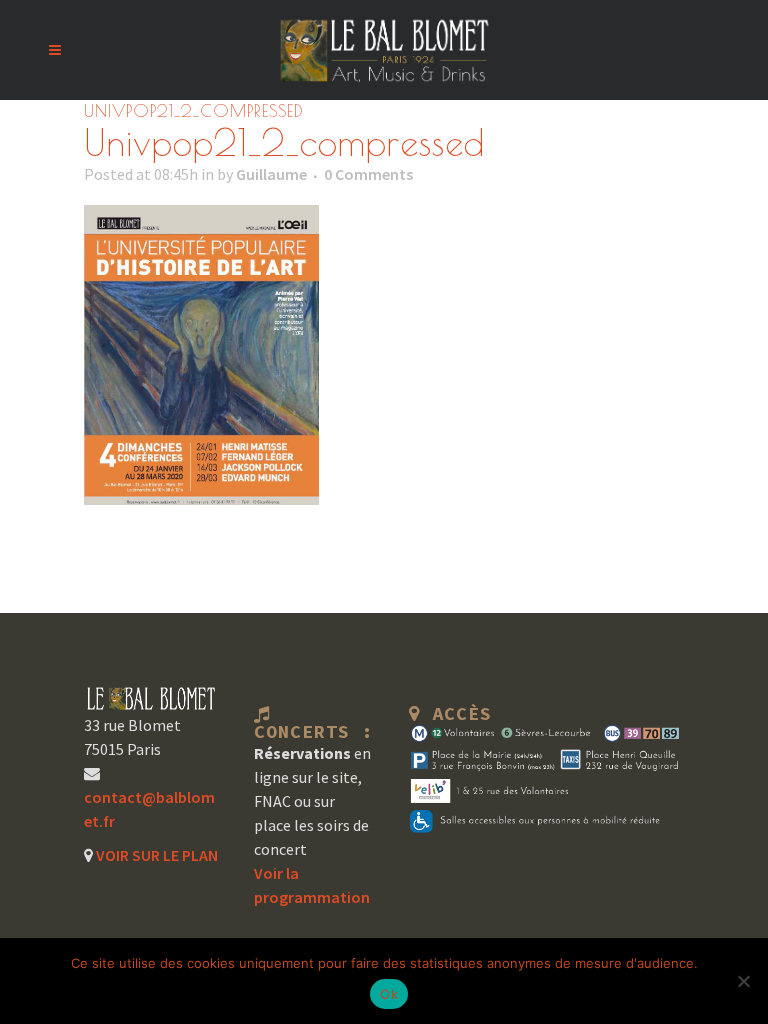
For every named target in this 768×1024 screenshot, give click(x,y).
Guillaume (271, 174)
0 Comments (368, 174)
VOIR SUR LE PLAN (155, 855)
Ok (389, 994)
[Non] (743, 981)
